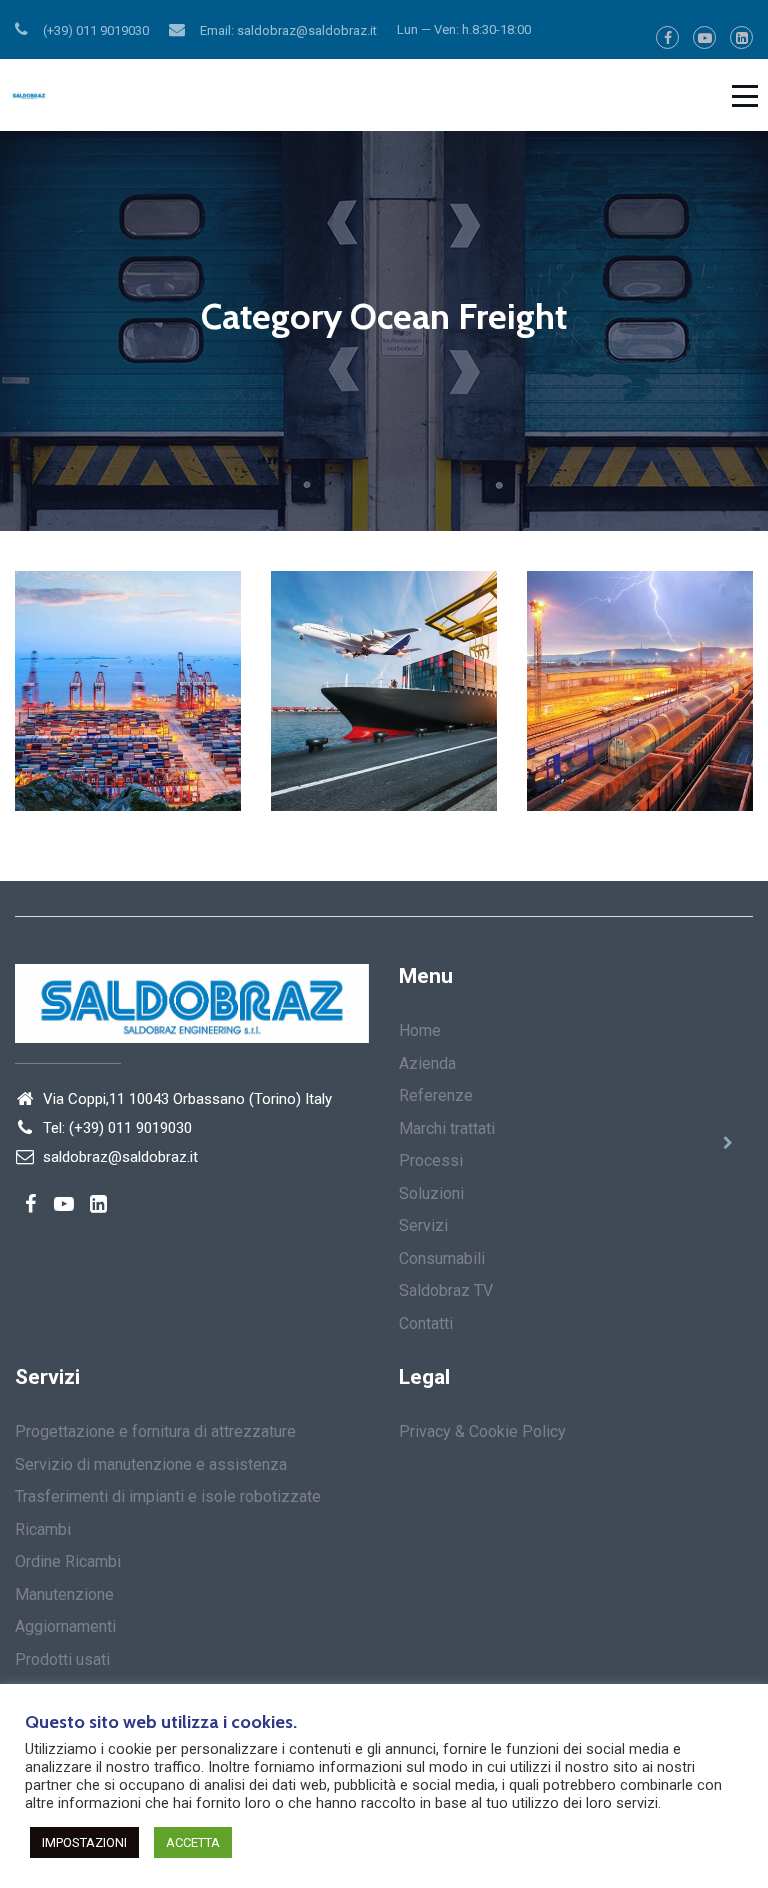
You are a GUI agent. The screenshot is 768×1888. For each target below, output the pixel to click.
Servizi (423, 1225)
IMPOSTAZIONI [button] (84, 1842)
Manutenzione (64, 1594)
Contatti (426, 1323)
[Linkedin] (741, 37)
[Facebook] (667, 37)
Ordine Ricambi (68, 1561)
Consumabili (442, 1258)
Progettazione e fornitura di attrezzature (155, 1431)
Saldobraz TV (446, 1290)
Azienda (427, 1063)
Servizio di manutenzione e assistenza (151, 1464)
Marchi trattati (447, 1128)
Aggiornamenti (65, 1626)
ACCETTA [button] (193, 1842)
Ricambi (43, 1529)
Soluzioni (431, 1193)
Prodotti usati (62, 1659)
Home (420, 1030)
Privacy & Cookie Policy (482, 1431)
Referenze (436, 1095)
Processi (431, 1160)
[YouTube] (704, 37)
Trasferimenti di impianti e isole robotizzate (168, 1496)
